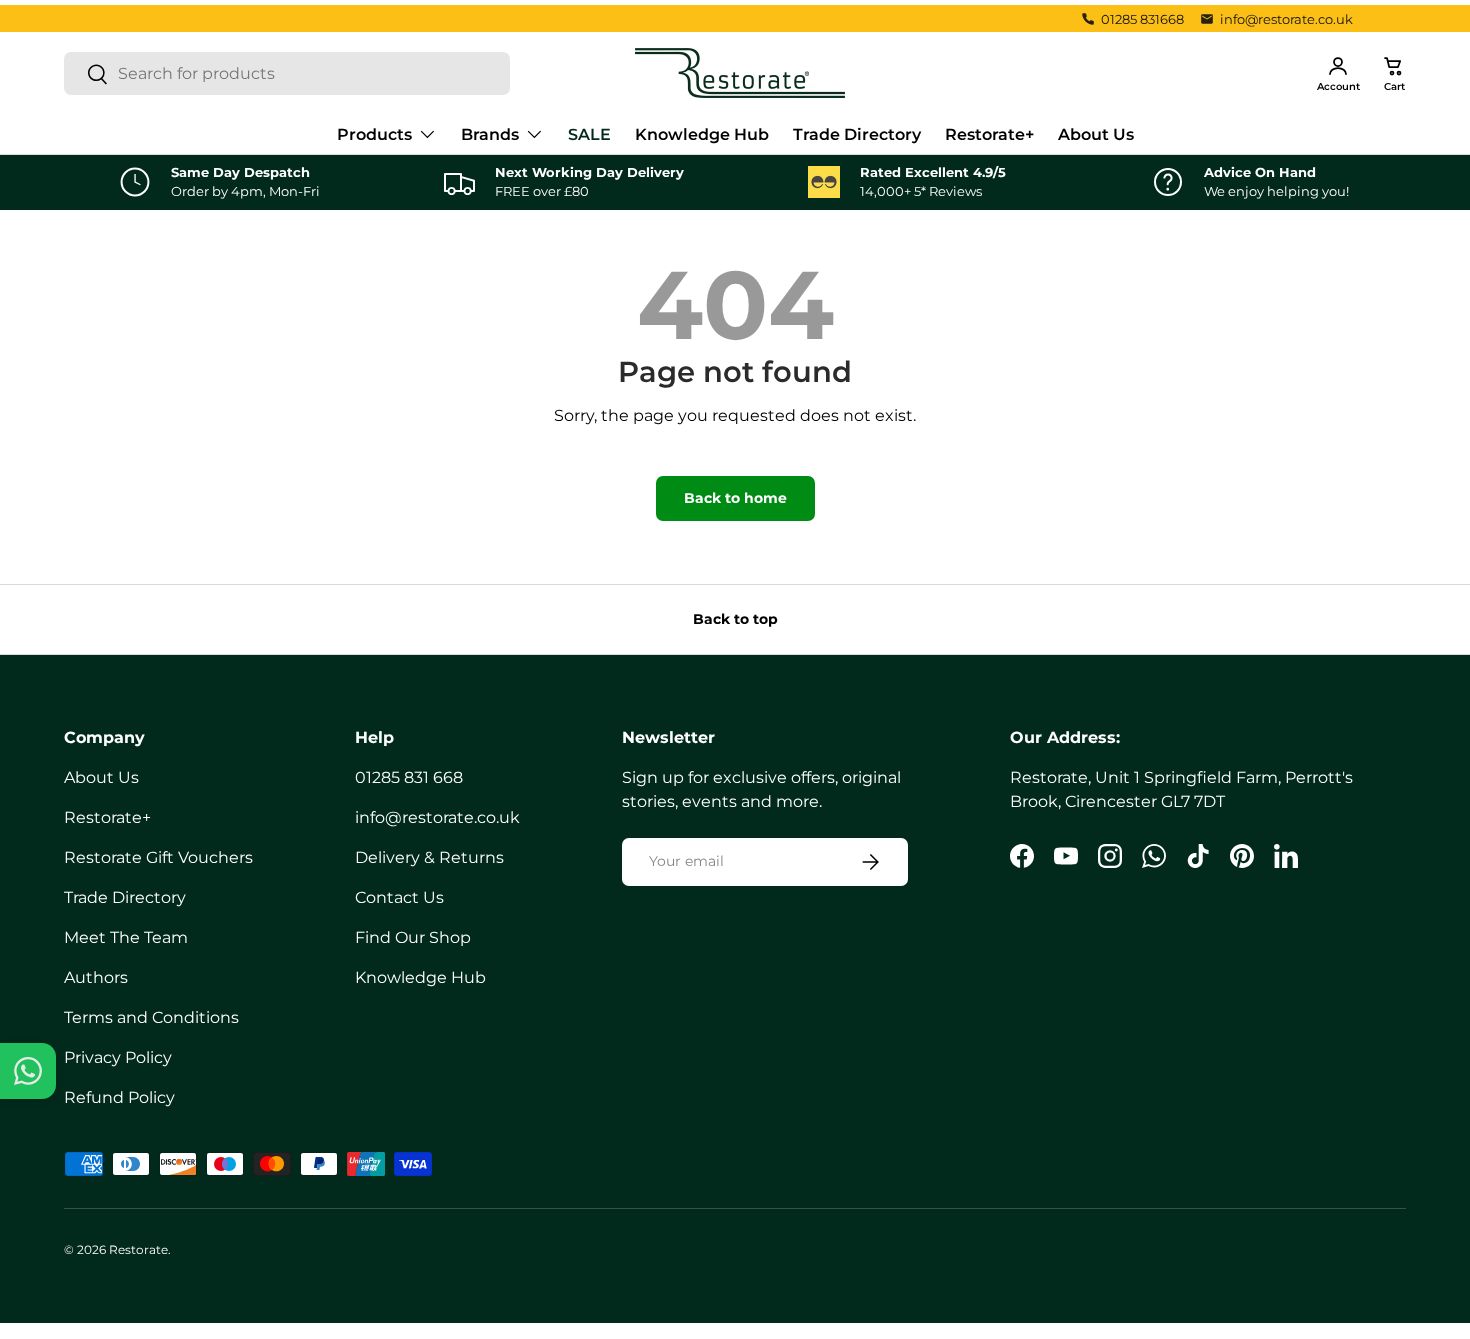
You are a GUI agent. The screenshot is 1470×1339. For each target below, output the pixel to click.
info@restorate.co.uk (1286, 19)
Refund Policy (119, 1097)
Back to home (735, 498)
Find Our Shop (413, 937)
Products (374, 134)
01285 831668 (1142, 19)
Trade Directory (857, 134)
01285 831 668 (409, 777)
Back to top (735, 619)
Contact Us (399, 897)
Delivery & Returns (429, 857)
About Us (1096, 134)
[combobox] (287, 73)
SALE (589, 134)
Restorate (138, 1249)
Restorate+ (989, 134)
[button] (1394, 73)
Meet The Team (126, 937)
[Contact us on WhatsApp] (28, 1071)
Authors (96, 977)
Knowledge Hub (702, 134)
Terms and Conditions (151, 1017)
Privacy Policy (118, 1057)
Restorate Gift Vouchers (158, 857)
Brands (490, 134)
